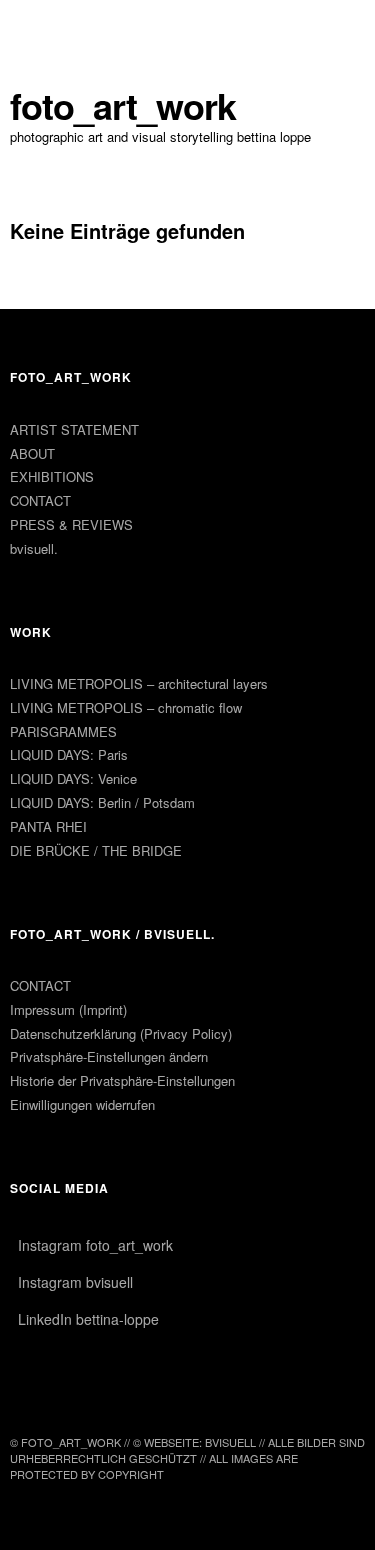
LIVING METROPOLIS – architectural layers (139, 683)
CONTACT (40, 500)
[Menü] (35, 25)
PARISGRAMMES (63, 731)
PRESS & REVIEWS (71, 524)
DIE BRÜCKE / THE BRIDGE (96, 850)
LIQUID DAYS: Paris (69, 754)
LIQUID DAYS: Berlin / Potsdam (102, 802)
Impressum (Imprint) (68, 1009)
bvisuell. (34, 548)
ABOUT (32, 453)
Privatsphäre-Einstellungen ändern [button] (109, 1056)
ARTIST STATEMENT (74, 429)
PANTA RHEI (48, 826)
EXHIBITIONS (52, 476)
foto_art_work (123, 105)
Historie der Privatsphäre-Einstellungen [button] (122, 1080)
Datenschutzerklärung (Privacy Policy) (121, 1033)
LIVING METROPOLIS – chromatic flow (126, 707)
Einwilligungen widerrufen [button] (82, 1104)
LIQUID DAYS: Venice (73, 778)
